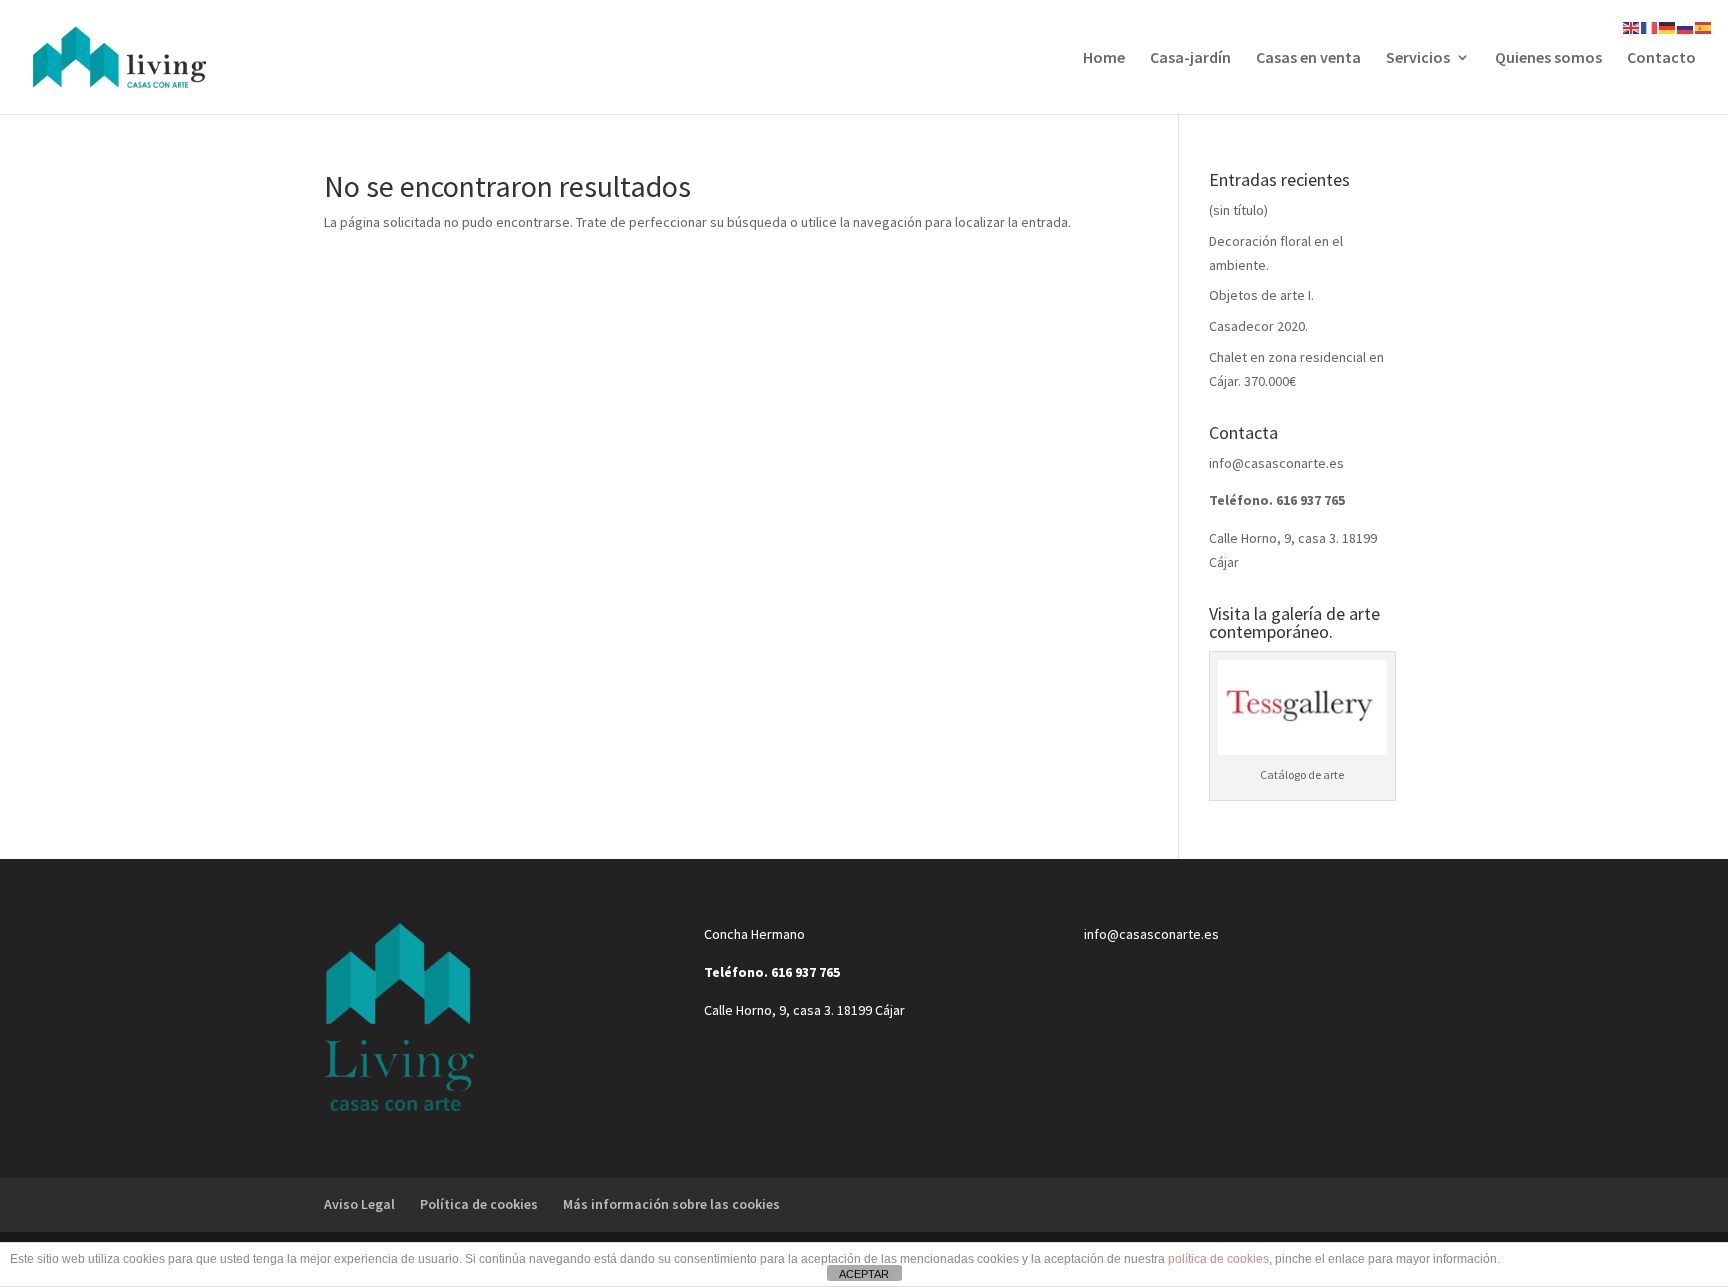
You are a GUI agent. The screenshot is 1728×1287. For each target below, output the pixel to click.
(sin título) (1238, 210)
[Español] (1704, 26)
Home (1104, 58)
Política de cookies (479, 1204)
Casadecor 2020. (1258, 326)
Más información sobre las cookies (671, 1204)
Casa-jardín (1190, 58)
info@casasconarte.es (1276, 463)
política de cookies (1218, 1259)
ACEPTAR (864, 1274)
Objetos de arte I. (1261, 295)
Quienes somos (1548, 58)
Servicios (1418, 58)
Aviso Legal (359, 1204)
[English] (1632, 26)
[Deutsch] (1668, 26)
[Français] (1650, 26)
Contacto (1661, 58)
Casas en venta (1308, 58)
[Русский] (1686, 26)
